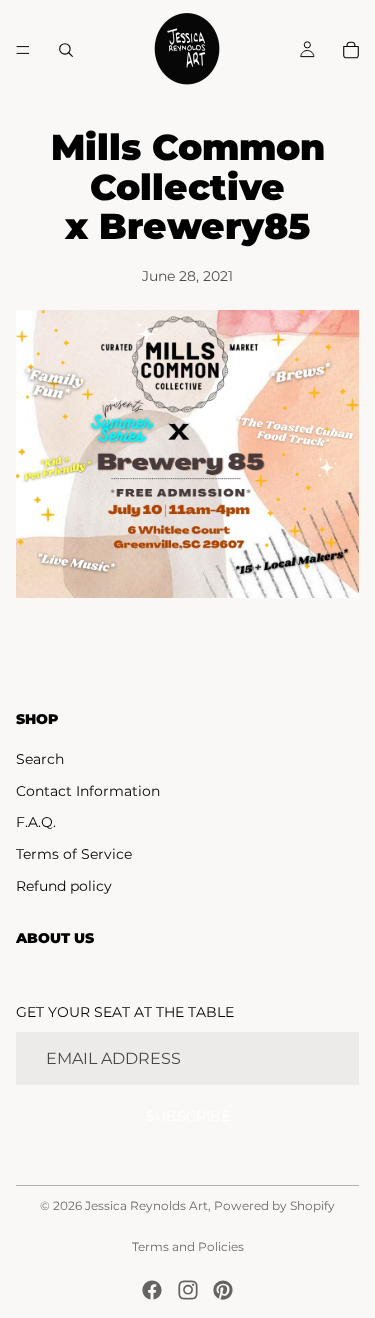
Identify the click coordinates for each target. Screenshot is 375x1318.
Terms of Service (74, 854)
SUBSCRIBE (188, 1116)
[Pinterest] (223, 1290)
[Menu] (23, 50)
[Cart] (351, 50)
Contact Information (88, 791)
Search (40, 759)
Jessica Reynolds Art (146, 1205)
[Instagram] (188, 1290)
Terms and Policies (188, 1246)
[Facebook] (152, 1290)
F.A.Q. (36, 822)
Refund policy (64, 885)
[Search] (66, 50)
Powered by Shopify (274, 1205)
